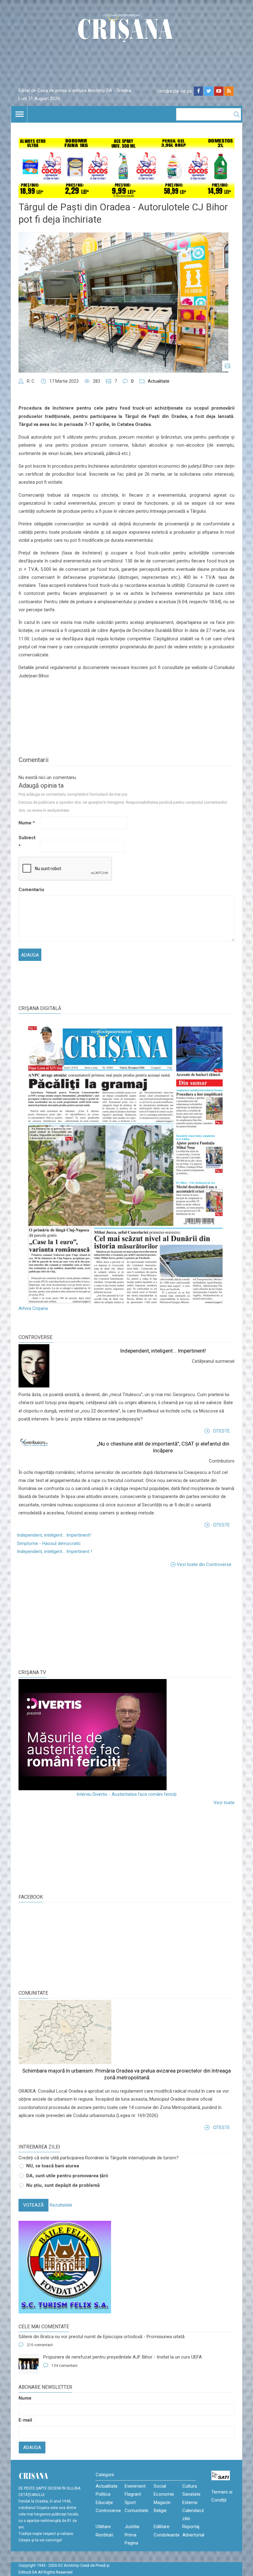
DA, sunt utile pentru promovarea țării (67, 2176)
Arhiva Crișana (33, 1308)
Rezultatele (61, 2205)
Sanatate (191, 2494)
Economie (164, 2494)
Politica (103, 2494)
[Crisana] (126, 29)
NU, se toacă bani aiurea (53, 2166)
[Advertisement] (65, 1618)
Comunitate (33, 1993)
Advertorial (193, 2535)
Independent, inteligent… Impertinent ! (54, 1551)
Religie (160, 2511)
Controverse (35, 1337)
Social (160, 2486)
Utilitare (103, 2527)
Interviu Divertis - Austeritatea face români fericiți (126, 1794)
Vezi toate (224, 1803)
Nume (27, 823)
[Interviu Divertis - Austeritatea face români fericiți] (126, 1735)
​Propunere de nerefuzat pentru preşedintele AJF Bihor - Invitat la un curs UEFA (122, 2357)
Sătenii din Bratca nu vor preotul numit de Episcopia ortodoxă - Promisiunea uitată (102, 2337)
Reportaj (191, 2527)
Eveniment (135, 2486)
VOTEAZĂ (33, 2205)
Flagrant (133, 2494)
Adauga (32, 2448)
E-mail (25, 2420)
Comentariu (29, 890)
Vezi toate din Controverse (204, 1564)
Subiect (27, 842)
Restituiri (104, 2535)
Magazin (162, 2502)
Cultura (190, 2486)
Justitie (132, 2527)
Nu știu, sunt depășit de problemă (63, 2185)
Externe (190, 2502)
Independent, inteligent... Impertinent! (163, 1351)
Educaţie (104, 2502)
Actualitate (159, 381)
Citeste (221, 1431)
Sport (130, 2502)
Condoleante (167, 2535)
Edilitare (162, 2527)
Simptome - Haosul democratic (49, 1543)
